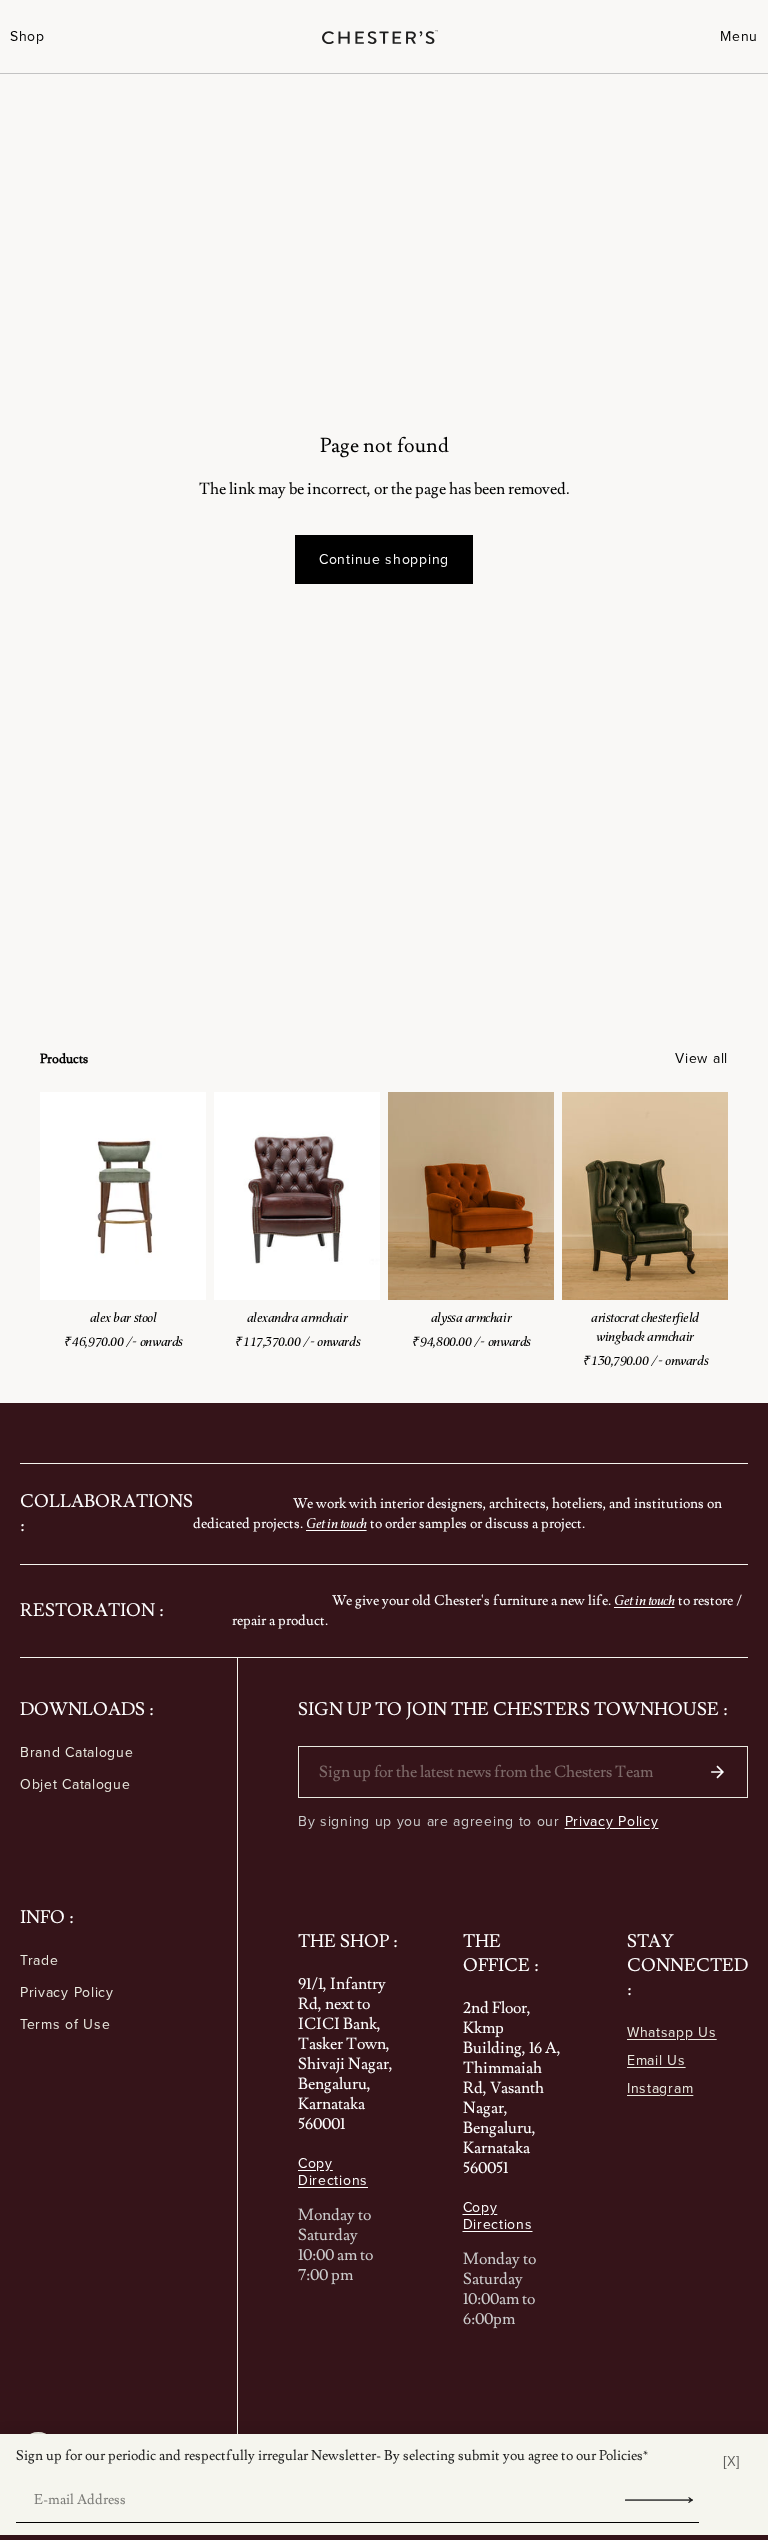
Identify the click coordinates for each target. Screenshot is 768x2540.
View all (701, 1058)
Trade (39, 1960)
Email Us (656, 2060)
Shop (27, 36)
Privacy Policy (67, 1992)
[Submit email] (659, 2500)
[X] (731, 2461)
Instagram (660, 2088)
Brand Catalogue (77, 1752)
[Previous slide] (70, 1195)
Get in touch (336, 1523)
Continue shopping (384, 559)
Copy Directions (333, 2172)
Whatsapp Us (672, 2032)
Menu (739, 36)
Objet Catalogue (75, 1784)
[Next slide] (176, 1195)
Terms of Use (65, 2024)
